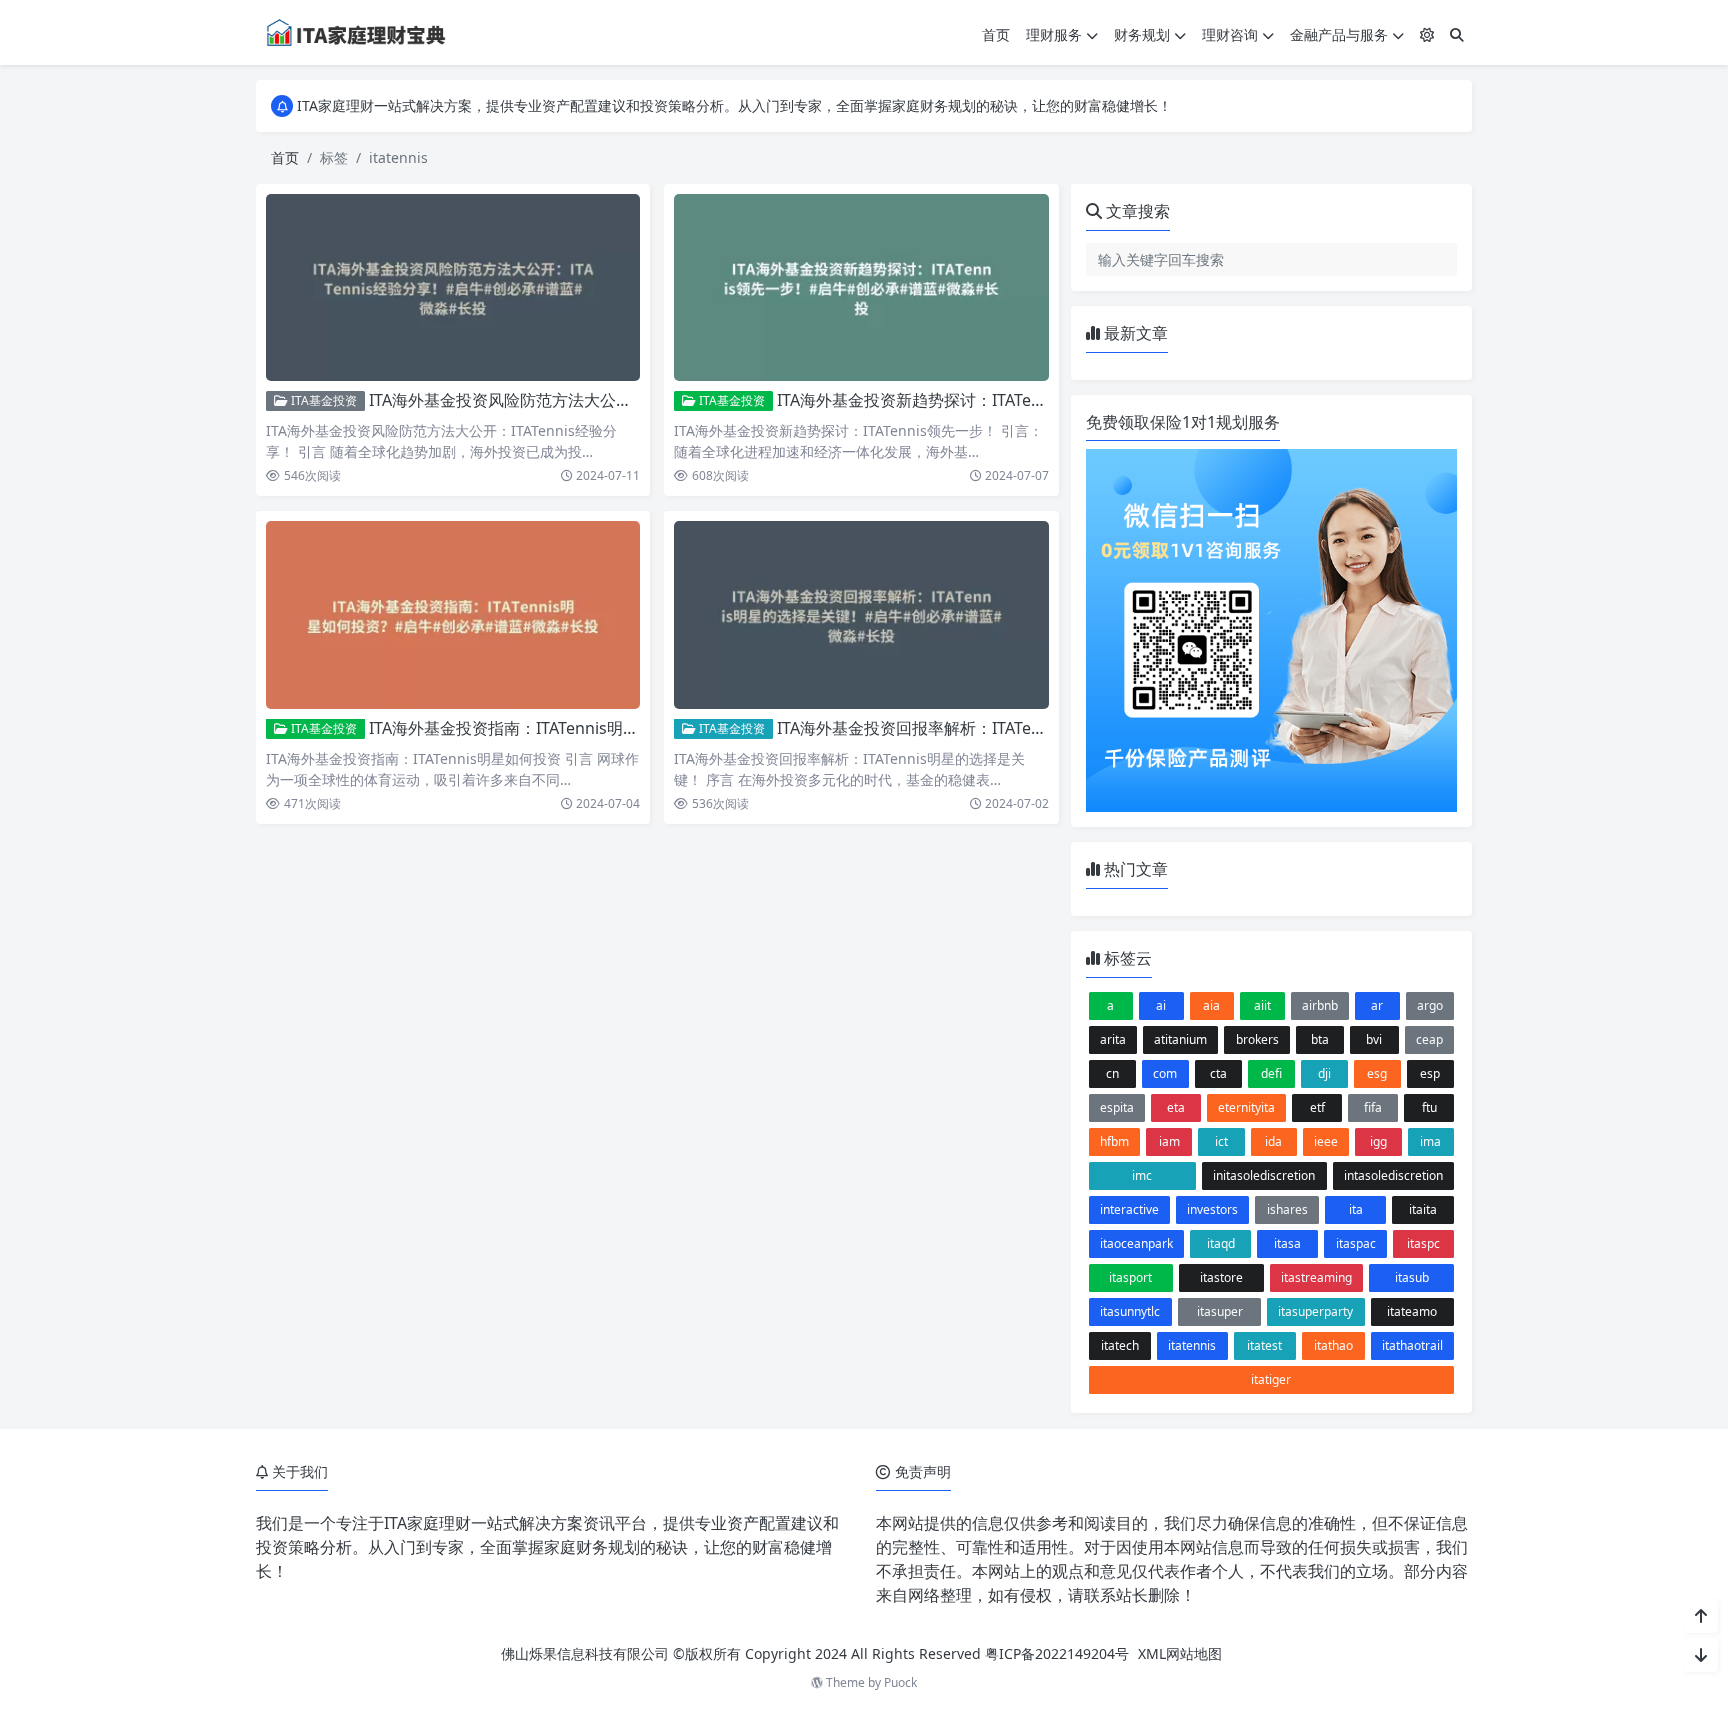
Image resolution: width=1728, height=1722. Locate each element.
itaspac (1356, 1243)
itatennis (1192, 1345)
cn (1112, 1073)
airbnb (1320, 1005)
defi (1271, 1073)
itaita (1423, 1209)
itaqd (1221, 1243)
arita (1113, 1039)
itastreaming (1316, 1277)
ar (1377, 1005)
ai (1161, 1005)
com (1165, 1073)
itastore (1221, 1277)
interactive (1129, 1209)
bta (1320, 1039)
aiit (1262, 1005)
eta (1176, 1107)
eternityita (1246, 1107)
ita (1356, 1209)
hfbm (1114, 1141)
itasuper (1220, 1311)
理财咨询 (1230, 34)
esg (1377, 1073)
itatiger (1271, 1379)
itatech (1120, 1345)
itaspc (1423, 1243)
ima (1430, 1141)
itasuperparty (1315, 1311)
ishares (1287, 1209)
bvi (1374, 1039)
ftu (1429, 1107)
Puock (900, 1682)
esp (1430, 1073)
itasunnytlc (1130, 1311)
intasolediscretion (1393, 1175)
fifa (1373, 1107)
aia (1211, 1005)
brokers (1257, 1039)
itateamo (1412, 1311)
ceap (1429, 1039)
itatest (1264, 1345)
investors (1212, 1209)
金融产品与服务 (1339, 34)
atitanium (1180, 1039)
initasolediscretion (1264, 1175)
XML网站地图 (1180, 1653)
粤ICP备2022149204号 (1057, 1653)
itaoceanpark (1136, 1243)
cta (1218, 1073)
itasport (1130, 1277)
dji (1324, 1073)
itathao (1333, 1345)
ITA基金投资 (322, 400)
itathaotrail (1412, 1345)
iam (1169, 1141)
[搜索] (1457, 34)
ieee (1326, 1141)
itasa (1287, 1243)
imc (1142, 1175)
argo (1430, 1005)
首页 (996, 34)
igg (1378, 1141)
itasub (1412, 1277)
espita (1117, 1107)
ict (1221, 1141)
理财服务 (1054, 34)
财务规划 (1142, 34)
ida (1273, 1141)
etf (1317, 1107)
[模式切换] (1427, 34)
